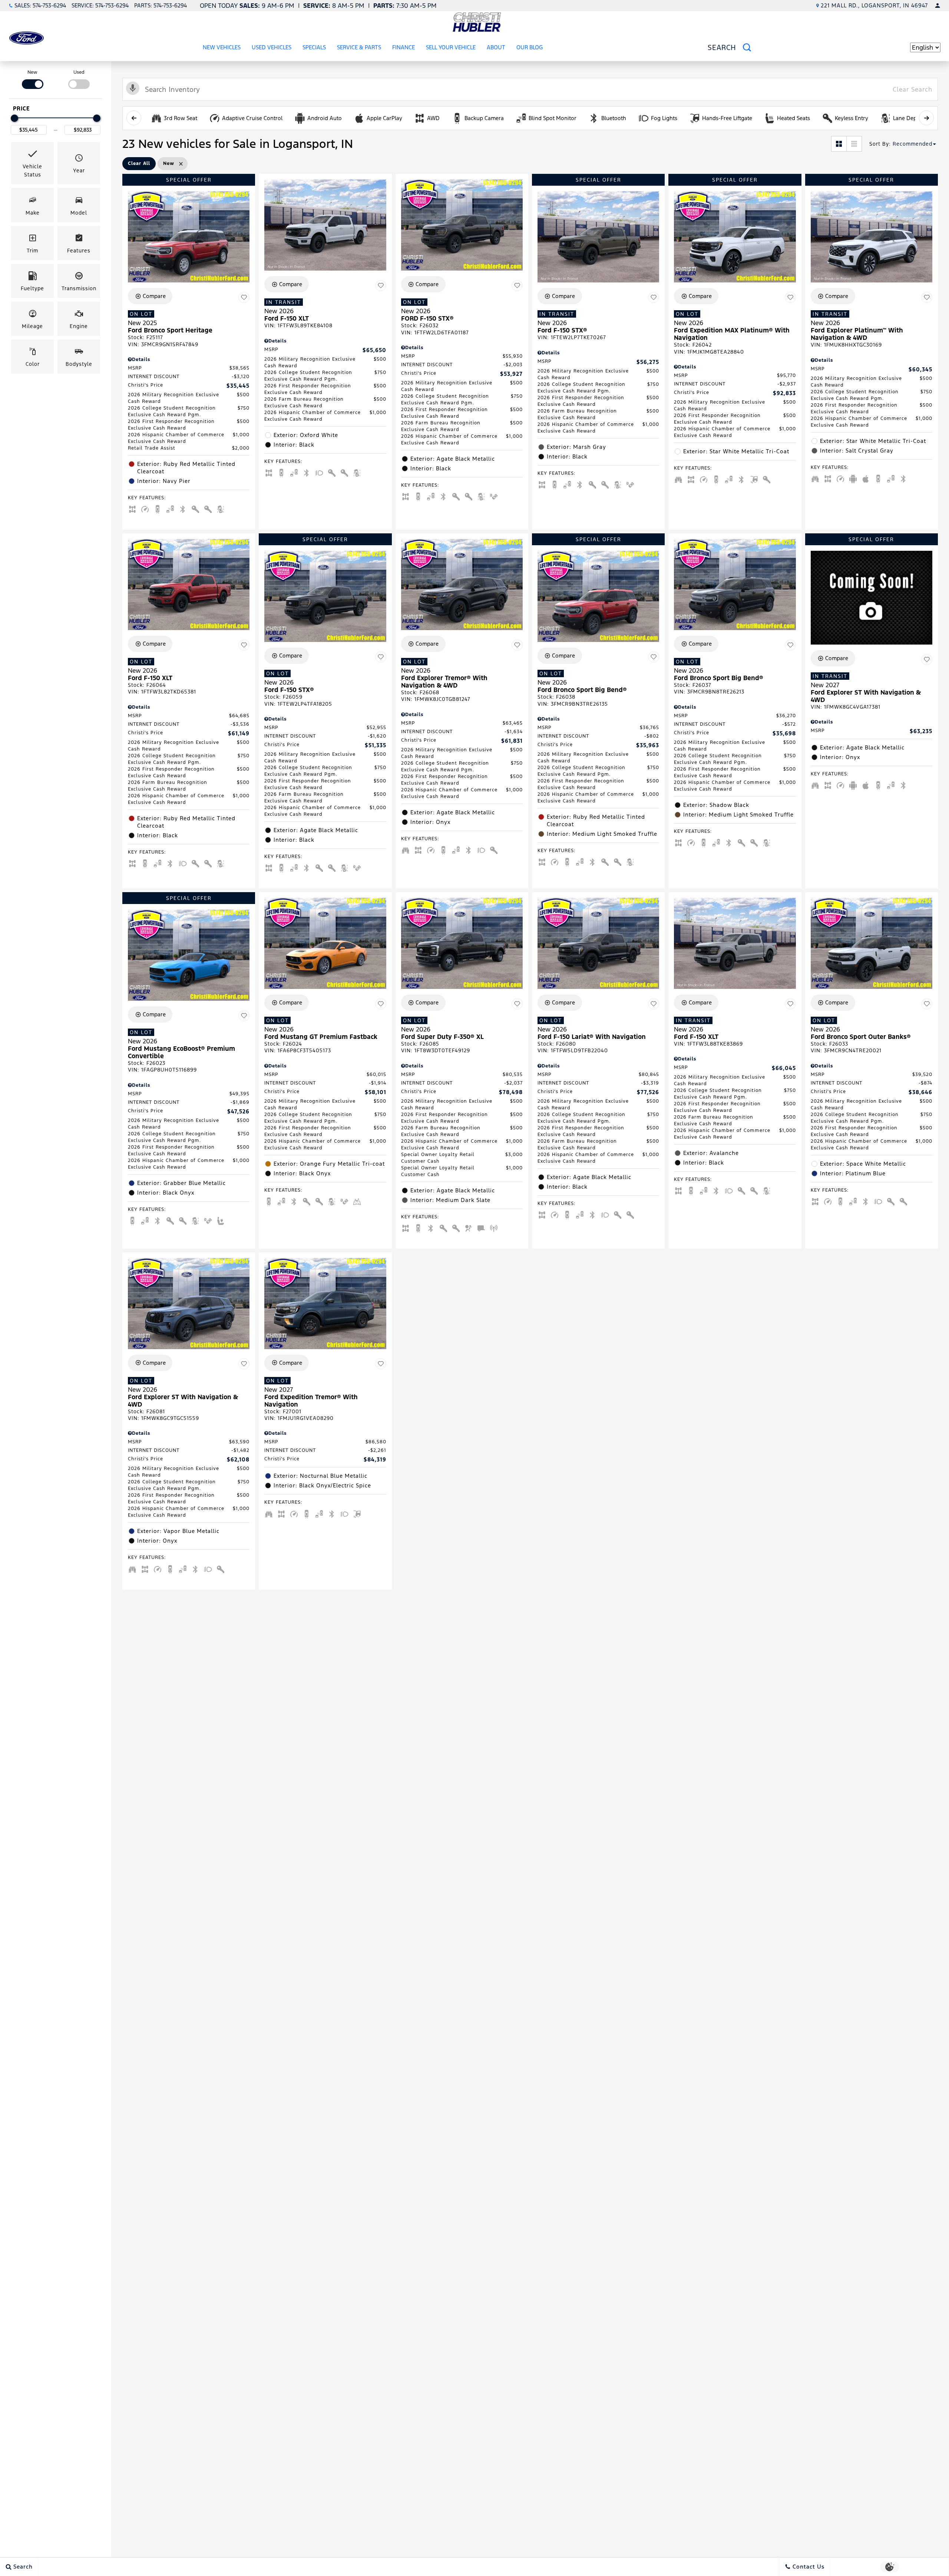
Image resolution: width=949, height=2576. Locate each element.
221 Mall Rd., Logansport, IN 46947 (874, 5)
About (496, 47)
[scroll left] (134, 118)
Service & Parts (359, 47)
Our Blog (530, 47)
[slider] (14, 118)
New (32, 72)
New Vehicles (222, 47)
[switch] (32, 79)
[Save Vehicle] (244, 297)
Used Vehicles (272, 47)
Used (79, 72)
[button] (32, 163)
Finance (404, 47)
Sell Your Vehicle (451, 47)
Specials (314, 47)
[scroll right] (926, 118)
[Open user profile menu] (938, 6)
